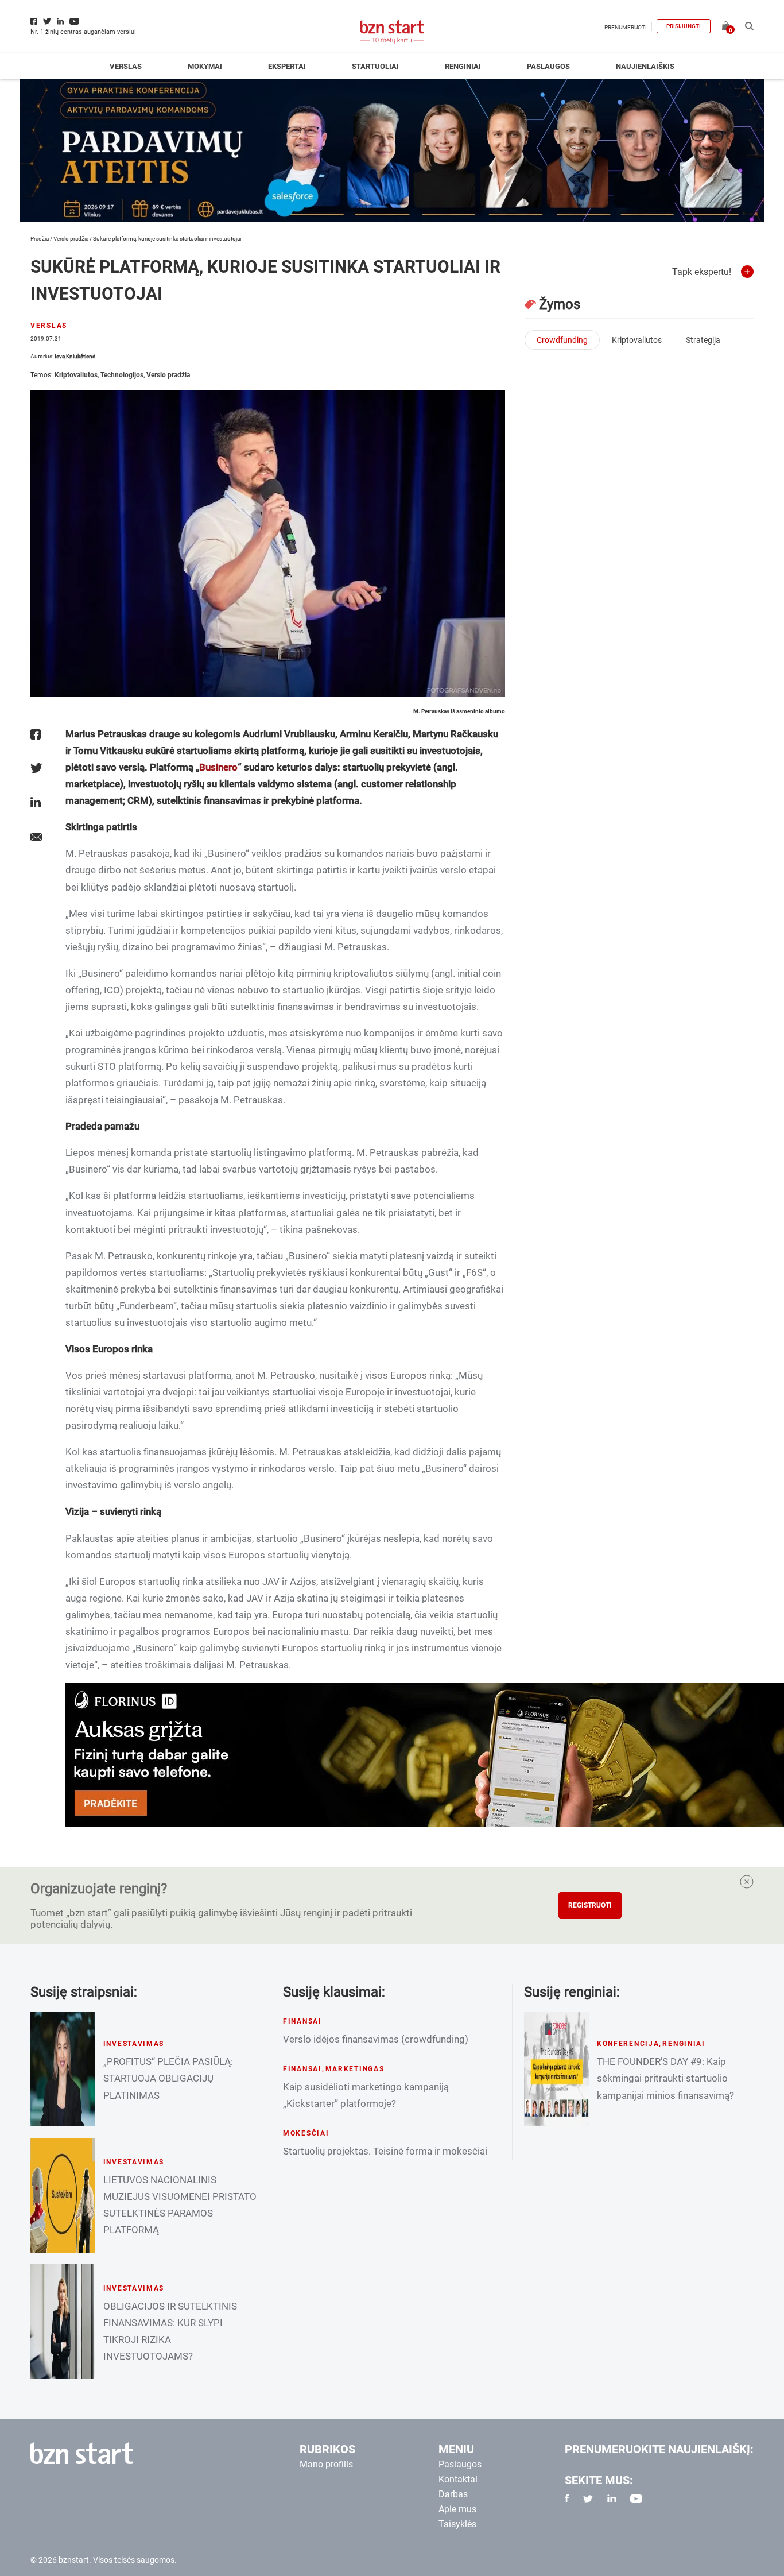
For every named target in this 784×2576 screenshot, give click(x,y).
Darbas (453, 2494)
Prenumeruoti (626, 27)
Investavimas (134, 2044)
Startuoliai (375, 66)
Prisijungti (684, 26)
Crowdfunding (562, 340)
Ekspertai (287, 66)
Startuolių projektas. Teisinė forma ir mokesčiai (385, 2151)
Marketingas (355, 2069)
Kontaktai (458, 2479)
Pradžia (40, 239)
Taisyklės (457, 2524)
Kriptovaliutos (76, 375)
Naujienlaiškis (645, 66)
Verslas (126, 66)
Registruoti (590, 1905)
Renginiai (463, 66)
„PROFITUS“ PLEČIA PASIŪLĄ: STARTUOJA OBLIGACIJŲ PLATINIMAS (168, 2078)
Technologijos (122, 375)
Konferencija (628, 2044)
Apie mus (457, 2509)
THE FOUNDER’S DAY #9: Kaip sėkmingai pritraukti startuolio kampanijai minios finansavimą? (665, 2078)
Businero (218, 767)
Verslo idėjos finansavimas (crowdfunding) (376, 2039)
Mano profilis (326, 2464)
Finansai (302, 2021)
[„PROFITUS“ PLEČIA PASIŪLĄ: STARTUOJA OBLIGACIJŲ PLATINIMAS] (63, 2069)
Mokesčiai (306, 2133)
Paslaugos (548, 66)
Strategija (703, 340)
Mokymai (205, 66)
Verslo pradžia (71, 239)
